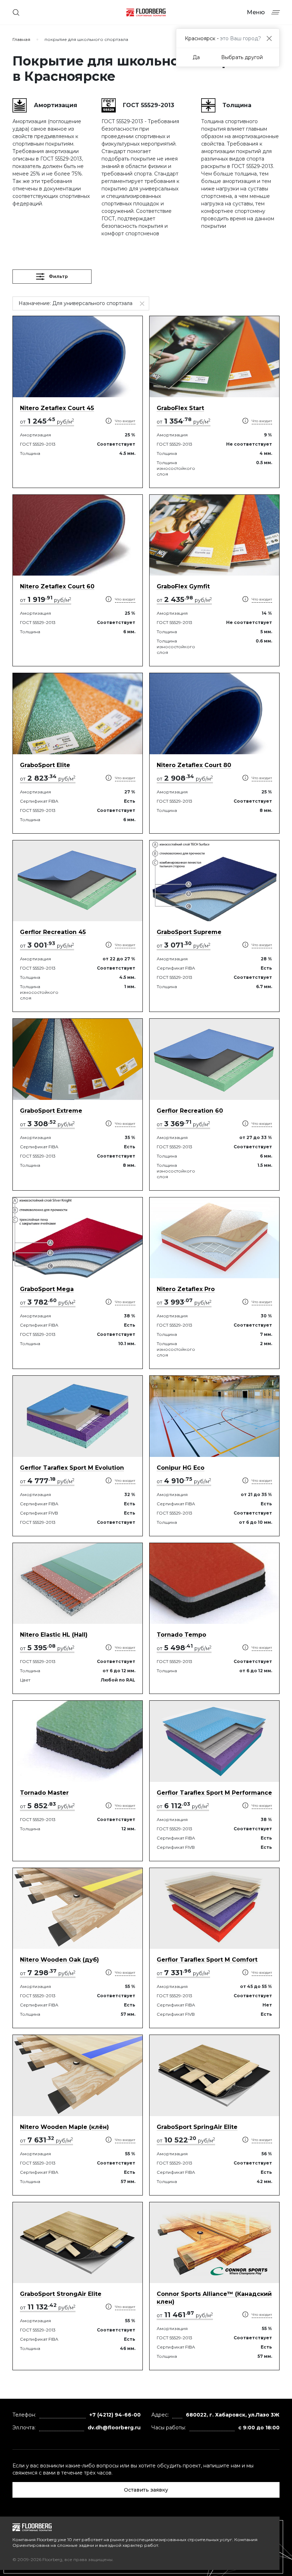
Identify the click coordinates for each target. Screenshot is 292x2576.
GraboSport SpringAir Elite (197, 2127)
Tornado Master (44, 1793)
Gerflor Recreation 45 (53, 932)
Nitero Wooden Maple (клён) (64, 2127)
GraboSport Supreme (189, 932)
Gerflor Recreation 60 (190, 1111)
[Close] (269, 38)
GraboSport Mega (47, 1289)
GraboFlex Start (180, 408)
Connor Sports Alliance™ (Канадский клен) (214, 2298)
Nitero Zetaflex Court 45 (57, 408)
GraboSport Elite (45, 765)
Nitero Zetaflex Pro (186, 1289)
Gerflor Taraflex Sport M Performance (214, 1793)
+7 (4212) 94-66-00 (115, 2415)
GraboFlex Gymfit (183, 586)
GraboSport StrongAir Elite (61, 2294)
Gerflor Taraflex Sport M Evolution (72, 1468)
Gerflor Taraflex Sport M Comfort (207, 1960)
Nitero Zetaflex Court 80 (194, 765)
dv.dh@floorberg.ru (114, 2428)
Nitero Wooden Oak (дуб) (59, 1960)
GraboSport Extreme (51, 1111)
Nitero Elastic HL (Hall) (54, 1635)
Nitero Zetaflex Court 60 (57, 586)
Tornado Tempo (181, 1635)
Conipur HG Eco (181, 1468)
